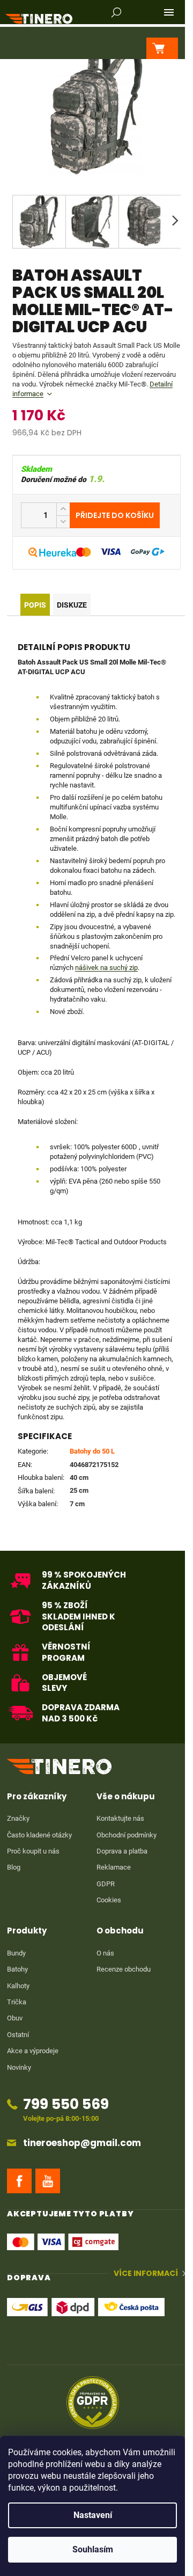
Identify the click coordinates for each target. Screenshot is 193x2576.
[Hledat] (116, 12)
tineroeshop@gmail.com (82, 2143)
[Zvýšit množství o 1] (63, 509)
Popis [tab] (35, 605)
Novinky (19, 2067)
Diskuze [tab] (72, 605)
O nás (105, 1953)
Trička (17, 2002)
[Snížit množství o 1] (63, 521)
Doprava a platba (122, 1851)
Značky (18, 1818)
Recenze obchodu (124, 1969)
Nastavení (93, 2515)
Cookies (109, 1900)
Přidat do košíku (115, 515)
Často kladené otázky (39, 1835)
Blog (14, 1867)
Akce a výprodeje (33, 2051)
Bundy (16, 1953)
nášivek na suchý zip (106, 968)
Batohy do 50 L (92, 1451)
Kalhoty (18, 1986)
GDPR (106, 1884)
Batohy (17, 1969)
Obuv (15, 2018)
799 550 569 (66, 2104)
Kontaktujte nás (120, 1818)
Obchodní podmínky (127, 1835)
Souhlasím (93, 2549)
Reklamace (114, 1867)
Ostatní (18, 2035)
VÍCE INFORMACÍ (146, 2274)
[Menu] (169, 12)
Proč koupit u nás (33, 1851)
